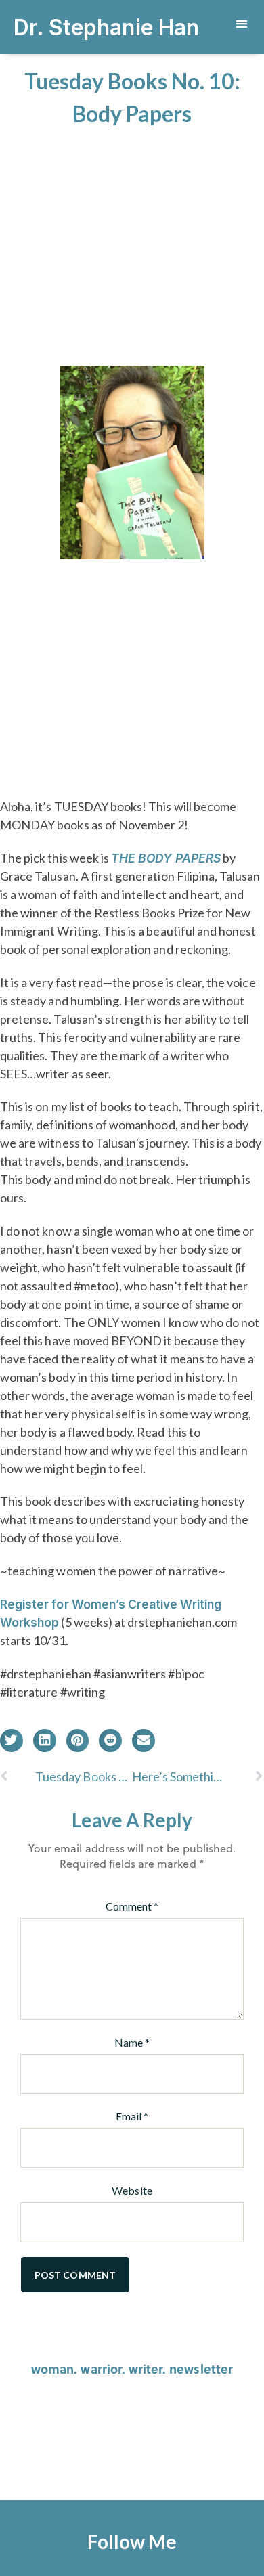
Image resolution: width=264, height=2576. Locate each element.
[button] (241, 24)
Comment (132, 1906)
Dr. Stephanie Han (106, 27)
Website (132, 2190)
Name (132, 2042)
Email (132, 2116)
